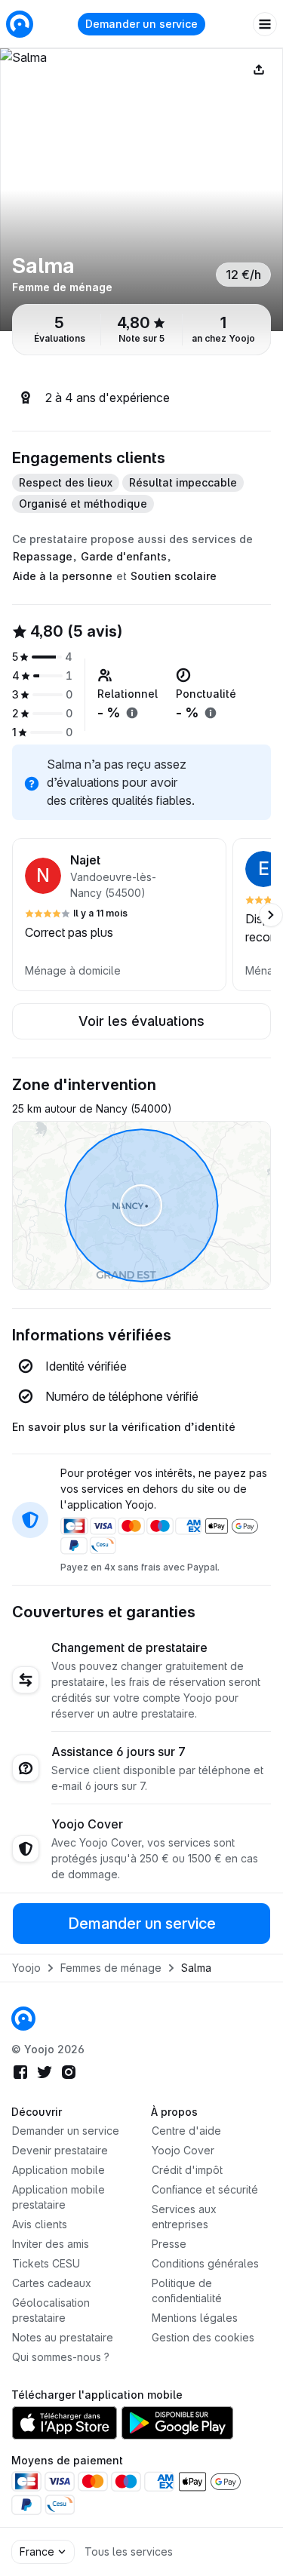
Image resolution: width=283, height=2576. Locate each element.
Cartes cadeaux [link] (52, 2283)
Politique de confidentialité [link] (187, 2290)
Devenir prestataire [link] (60, 2150)
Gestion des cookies (203, 2337)
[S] (141, 190)
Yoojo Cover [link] (183, 2150)
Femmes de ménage (111, 1968)
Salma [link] (196, 1968)
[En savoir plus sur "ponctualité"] (211, 713)
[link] (23, 2019)
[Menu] (265, 24)
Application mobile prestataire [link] (58, 2197)
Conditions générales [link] (205, 2263)
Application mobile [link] (58, 2170)
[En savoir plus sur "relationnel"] (132, 713)
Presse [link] (169, 2244)
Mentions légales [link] (195, 2318)
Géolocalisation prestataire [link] (51, 2310)
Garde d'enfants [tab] (124, 556)
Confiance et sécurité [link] (205, 2189)
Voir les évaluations (141, 1021)
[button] (119, 915)
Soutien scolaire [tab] (174, 576)
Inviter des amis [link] (51, 2244)
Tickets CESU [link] (46, 2263)
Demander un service (141, 24)
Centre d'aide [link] (186, 2131)
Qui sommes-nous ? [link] (61, 2357)
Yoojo (26, 1968)
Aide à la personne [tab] (63, 576)
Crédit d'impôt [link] (187, 2170)
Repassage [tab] (43, 556)
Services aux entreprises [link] (184, 2217)
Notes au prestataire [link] (63, 2337)
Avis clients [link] (40, 2224)
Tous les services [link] (129, 2551)
